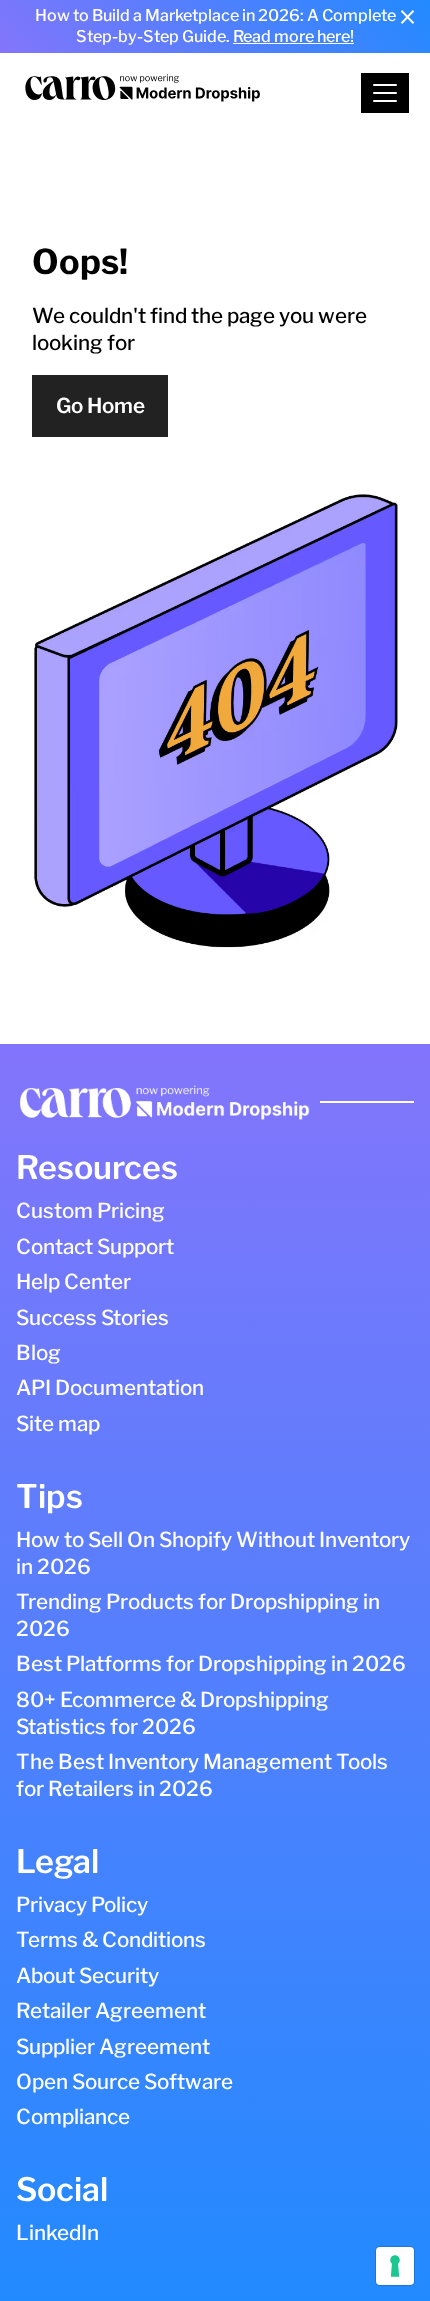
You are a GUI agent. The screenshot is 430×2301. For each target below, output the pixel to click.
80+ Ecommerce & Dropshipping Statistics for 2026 (172, 1713)
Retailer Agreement (111, 2010)
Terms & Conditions (111, 1939)
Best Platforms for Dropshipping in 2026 (211, 1663)
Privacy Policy (82, 1904)
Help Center (73, 1281)
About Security (87, 1975)
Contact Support (95, 1246)
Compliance (73, 2116)
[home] (172, 93)
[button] (385, 93)
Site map (58, 1423)
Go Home (100, 405)
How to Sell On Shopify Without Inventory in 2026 (213, 1553)
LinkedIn (57, 2232)
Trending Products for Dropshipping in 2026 (198, 1615)
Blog (38, 1352)
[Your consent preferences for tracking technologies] (395, 2266)
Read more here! (293, 36)
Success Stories (92, 1317)
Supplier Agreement (113, 2046)
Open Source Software (124, 2081)
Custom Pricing (90, 1210)
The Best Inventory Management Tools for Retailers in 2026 (202, 1775)
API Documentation (110, 1387)
